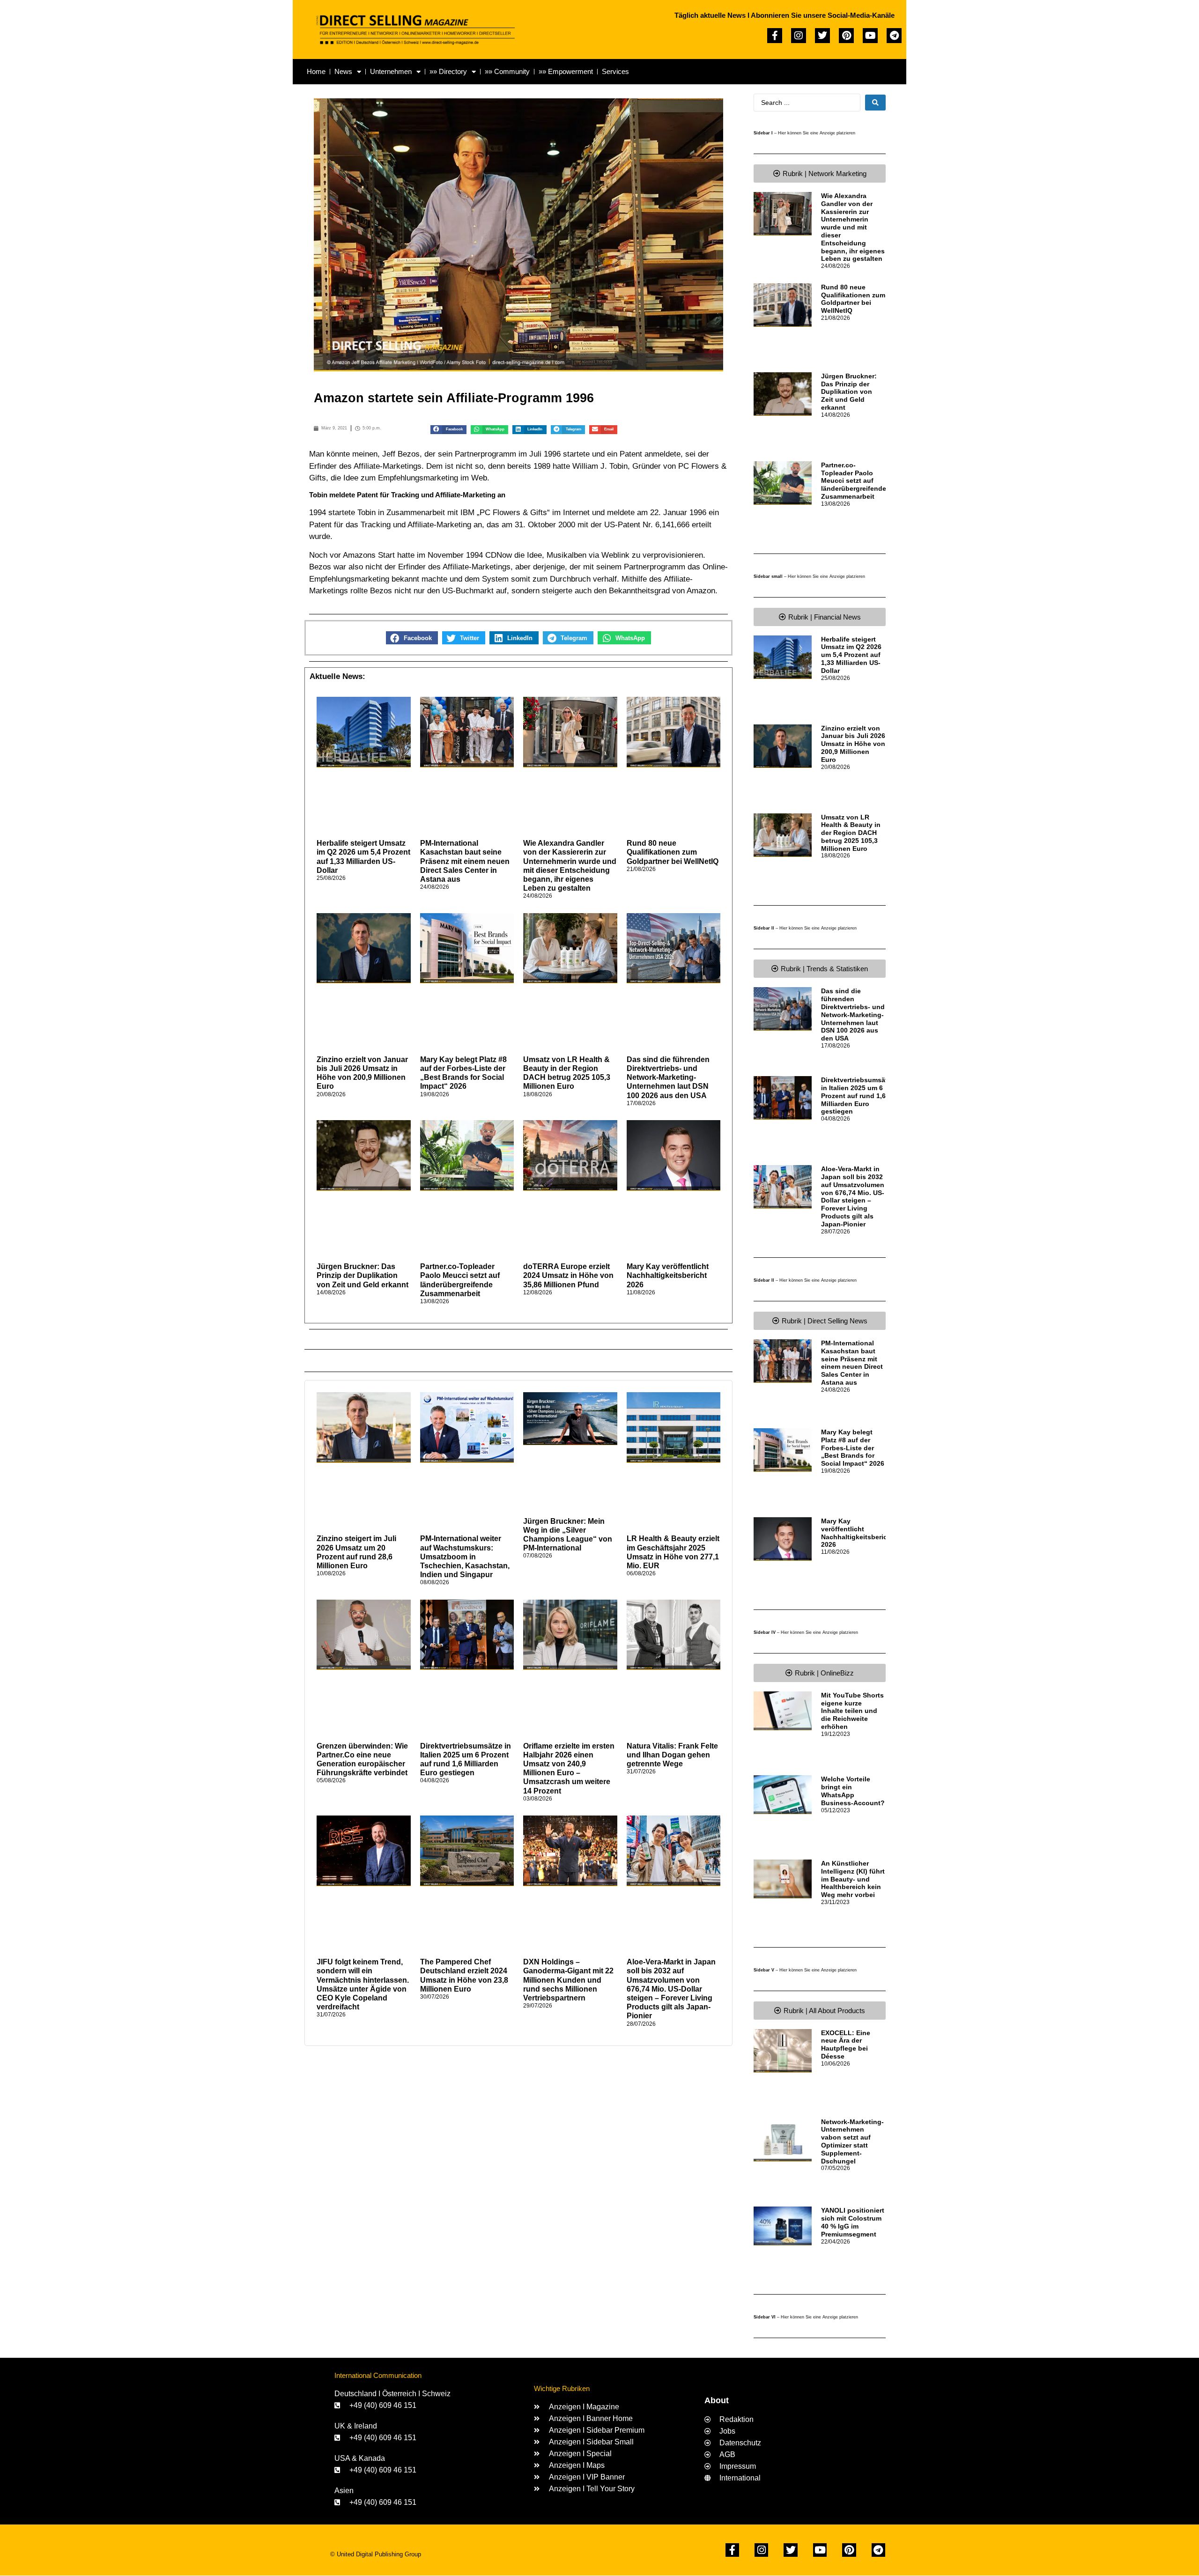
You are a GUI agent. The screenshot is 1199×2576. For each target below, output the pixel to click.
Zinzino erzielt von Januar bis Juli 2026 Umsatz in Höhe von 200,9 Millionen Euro (853, 744)
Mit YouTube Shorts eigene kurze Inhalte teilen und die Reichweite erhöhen (852, 1711)
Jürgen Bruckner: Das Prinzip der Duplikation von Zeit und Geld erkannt (363, 1275)
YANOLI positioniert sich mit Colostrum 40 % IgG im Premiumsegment (853, 2222)
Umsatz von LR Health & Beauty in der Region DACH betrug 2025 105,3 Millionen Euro (851, 833)
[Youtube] (870, 36)
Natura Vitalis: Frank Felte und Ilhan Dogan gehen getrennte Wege (672, 1755)
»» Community (507, 71)
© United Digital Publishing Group (376, 2554)
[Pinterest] (846, 36)
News (343, 71)
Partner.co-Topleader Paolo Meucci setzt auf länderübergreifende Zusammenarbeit (854, 481)
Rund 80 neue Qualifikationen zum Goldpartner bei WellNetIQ (673, 852)
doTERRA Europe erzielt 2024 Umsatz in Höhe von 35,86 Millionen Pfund (568, 1275)
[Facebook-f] (775, 36)
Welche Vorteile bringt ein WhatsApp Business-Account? (853, 1791)
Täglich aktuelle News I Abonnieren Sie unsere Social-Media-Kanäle (785, 15)
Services (615, 71)
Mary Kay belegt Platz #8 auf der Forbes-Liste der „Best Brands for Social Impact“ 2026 (853, 1448)
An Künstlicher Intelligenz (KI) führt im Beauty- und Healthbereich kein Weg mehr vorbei (853, 1879)
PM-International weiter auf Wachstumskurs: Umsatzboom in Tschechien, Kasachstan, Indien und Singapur (465, 1557)
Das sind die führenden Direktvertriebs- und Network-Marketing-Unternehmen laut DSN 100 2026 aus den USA (668, 1078)
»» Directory (448, 71)
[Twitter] (822, 36)
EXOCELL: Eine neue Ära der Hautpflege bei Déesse (846, 2045)
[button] (448, 430)
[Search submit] (875, 103)
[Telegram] (894, 36)
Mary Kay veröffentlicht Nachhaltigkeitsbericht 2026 (668, 1275)
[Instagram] (799, 36)
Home (316, 71)
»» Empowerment (566, 71)
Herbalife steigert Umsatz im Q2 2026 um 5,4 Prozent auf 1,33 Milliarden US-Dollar (851, 655)
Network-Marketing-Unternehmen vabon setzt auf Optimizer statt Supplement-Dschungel (852, 2141)
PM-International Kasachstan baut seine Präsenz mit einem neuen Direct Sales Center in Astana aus (465, 861)
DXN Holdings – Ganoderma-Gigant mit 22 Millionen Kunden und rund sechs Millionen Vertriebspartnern (568, 1980)
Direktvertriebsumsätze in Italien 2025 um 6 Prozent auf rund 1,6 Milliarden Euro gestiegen (858, 1096)
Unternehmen (391, 71)
